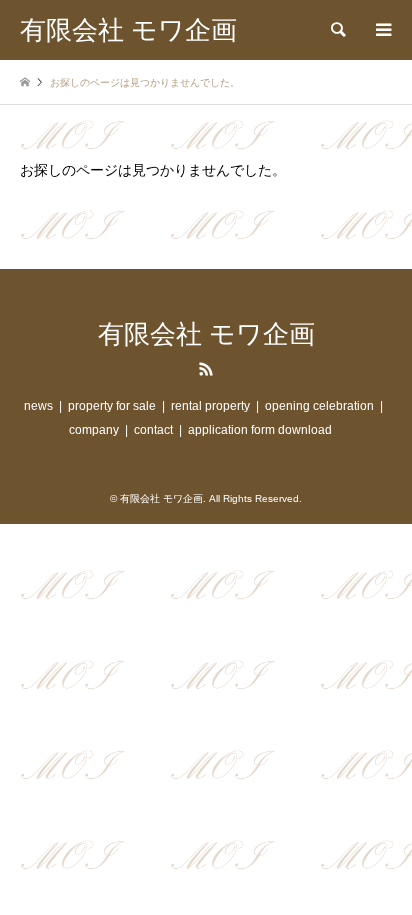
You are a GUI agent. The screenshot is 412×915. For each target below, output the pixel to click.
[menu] (382, 30)
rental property (210, 406)
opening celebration (319, 406)
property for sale (112, 406)
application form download (260, 430)
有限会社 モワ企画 (206, 334)
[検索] (337, 30)
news (38, 406)
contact (153, 430)
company (94, 430)
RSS (206, 369)
